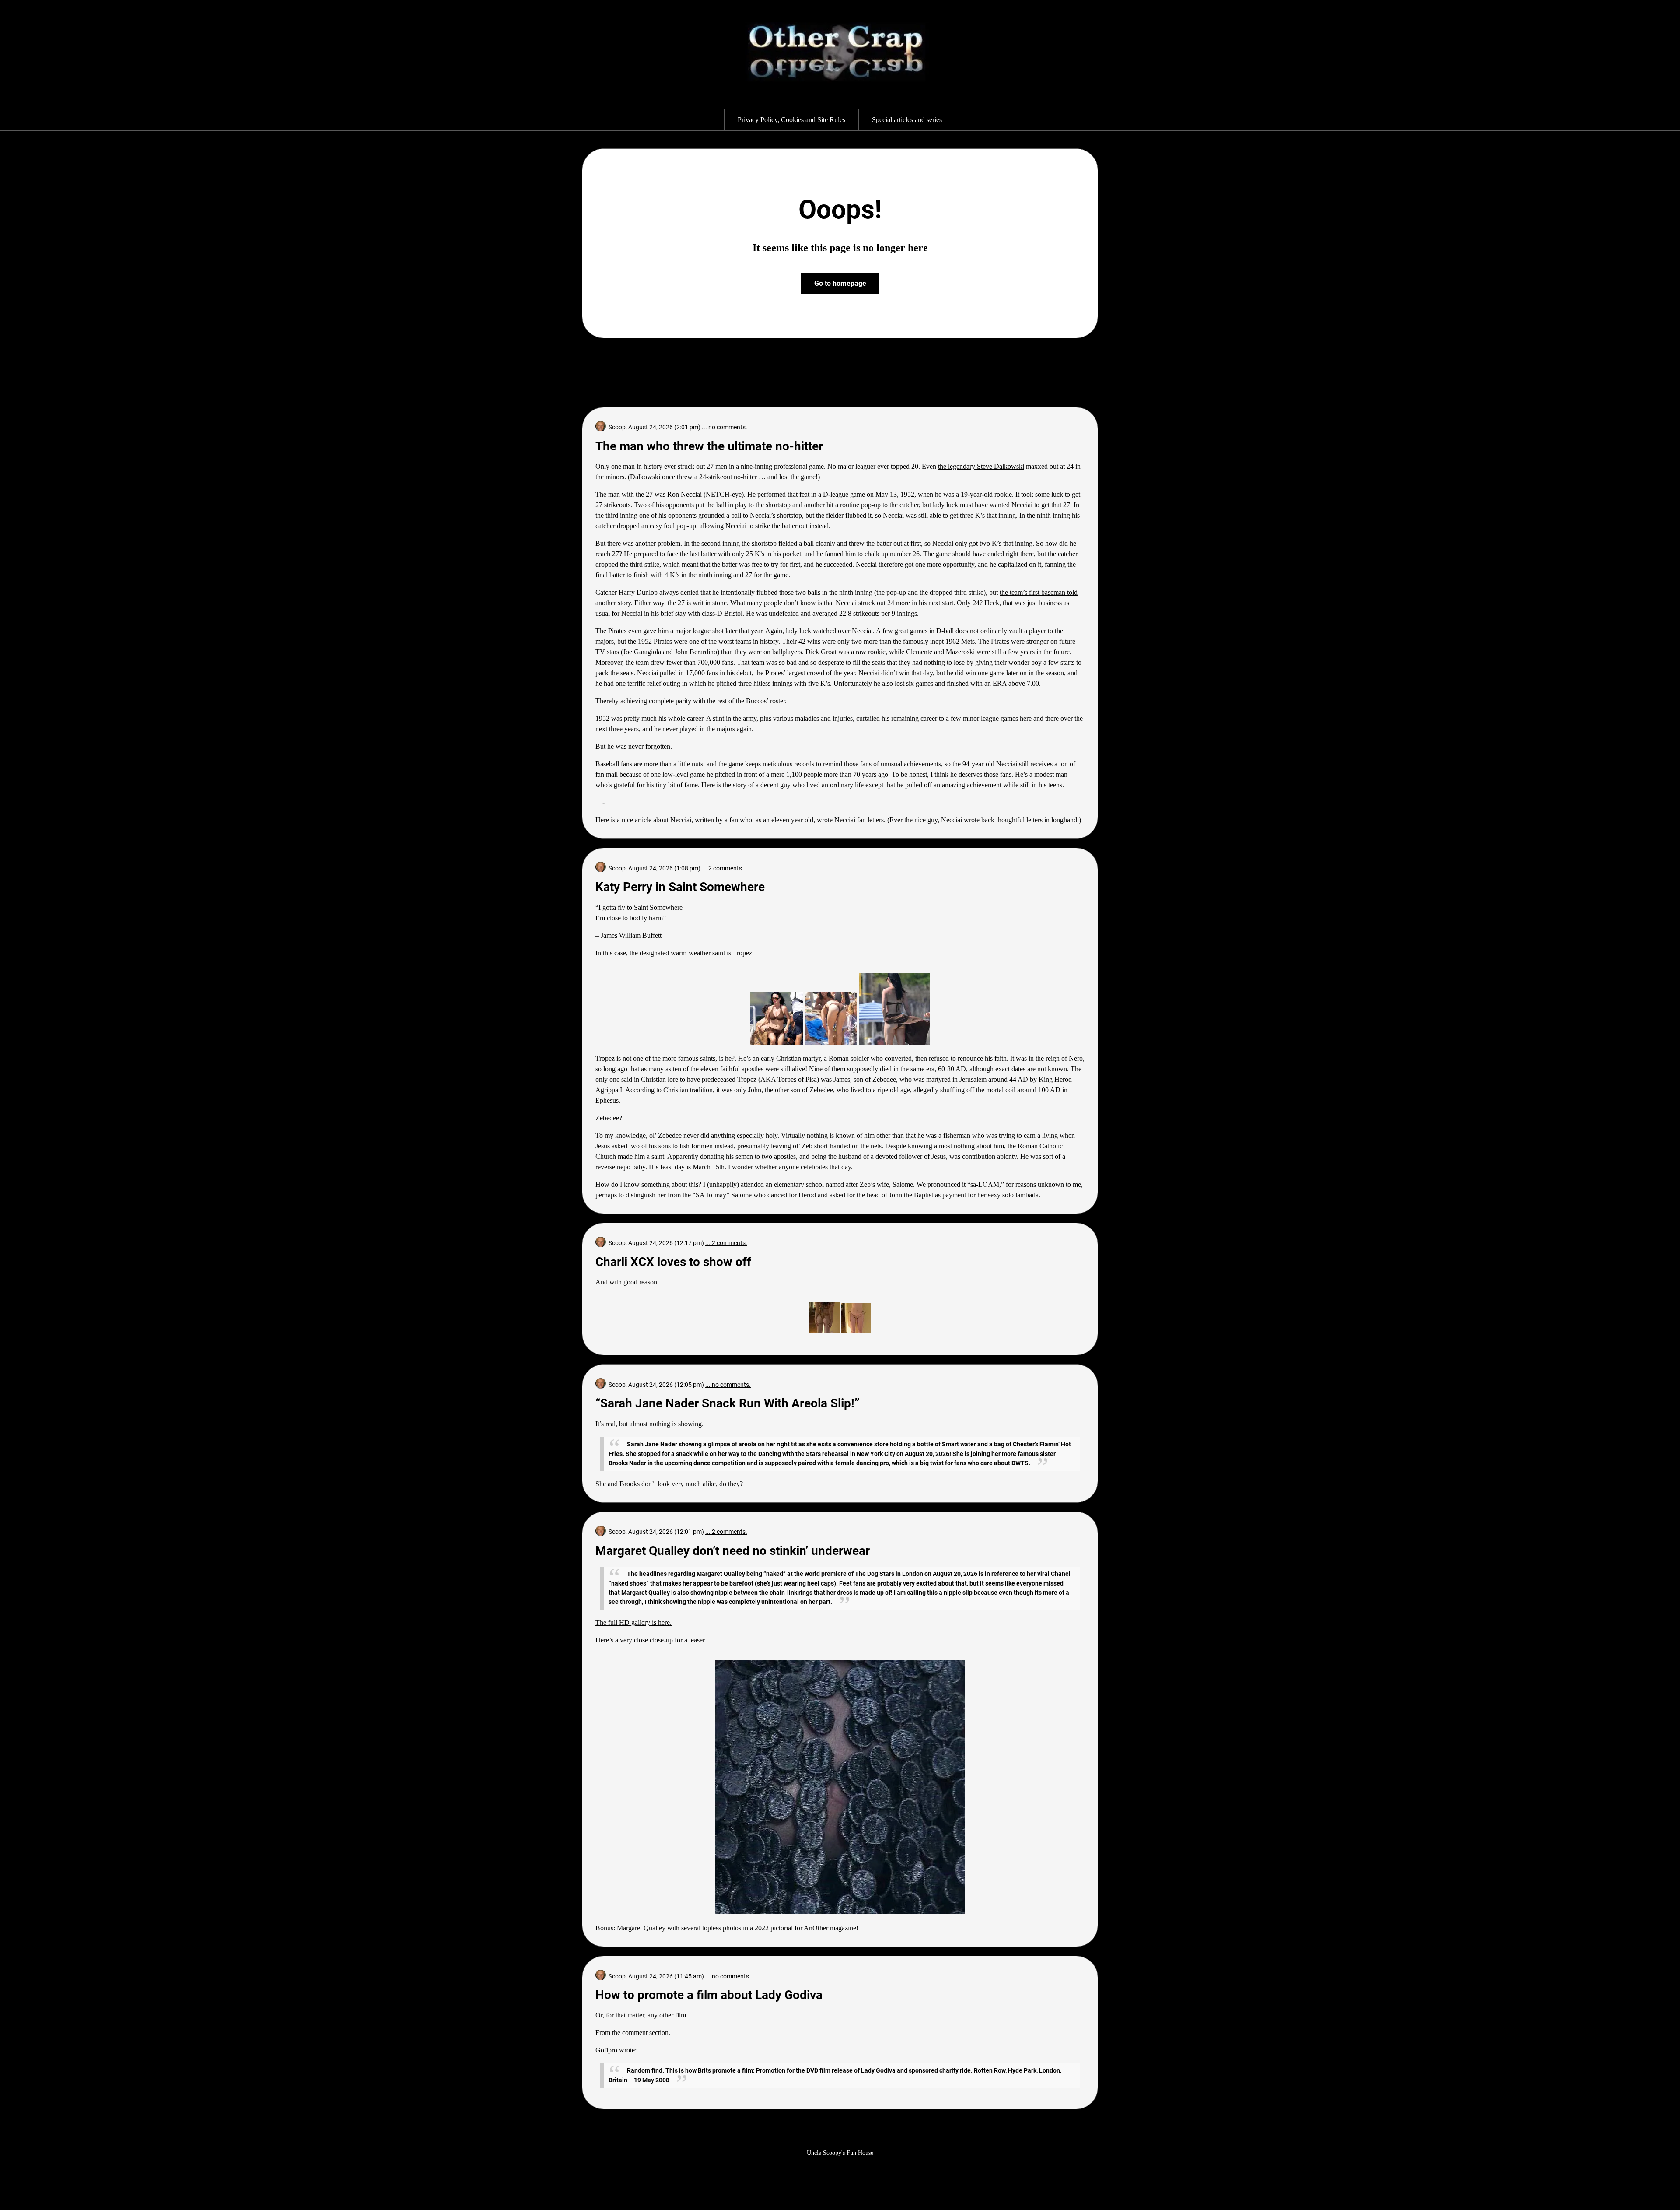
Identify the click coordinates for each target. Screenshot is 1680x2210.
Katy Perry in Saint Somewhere (680, 887)
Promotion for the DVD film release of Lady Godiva (826, 2070)
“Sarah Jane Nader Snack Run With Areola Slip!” (727, 1403)
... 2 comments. (723, 868)
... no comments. (724, 427)
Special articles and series (907, 120)
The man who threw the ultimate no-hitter (709, 446)
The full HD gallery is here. (633, 1622)
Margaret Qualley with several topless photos (679, 1928)
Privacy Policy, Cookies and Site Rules (791, 120)
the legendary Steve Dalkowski (981, 466)
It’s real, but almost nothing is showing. (649, 1424)
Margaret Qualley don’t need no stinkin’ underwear (733, 1551)
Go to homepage (840, 283)
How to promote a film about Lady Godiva (709, 1995)
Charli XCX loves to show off (673, 1262)
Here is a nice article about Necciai (643, 820)
